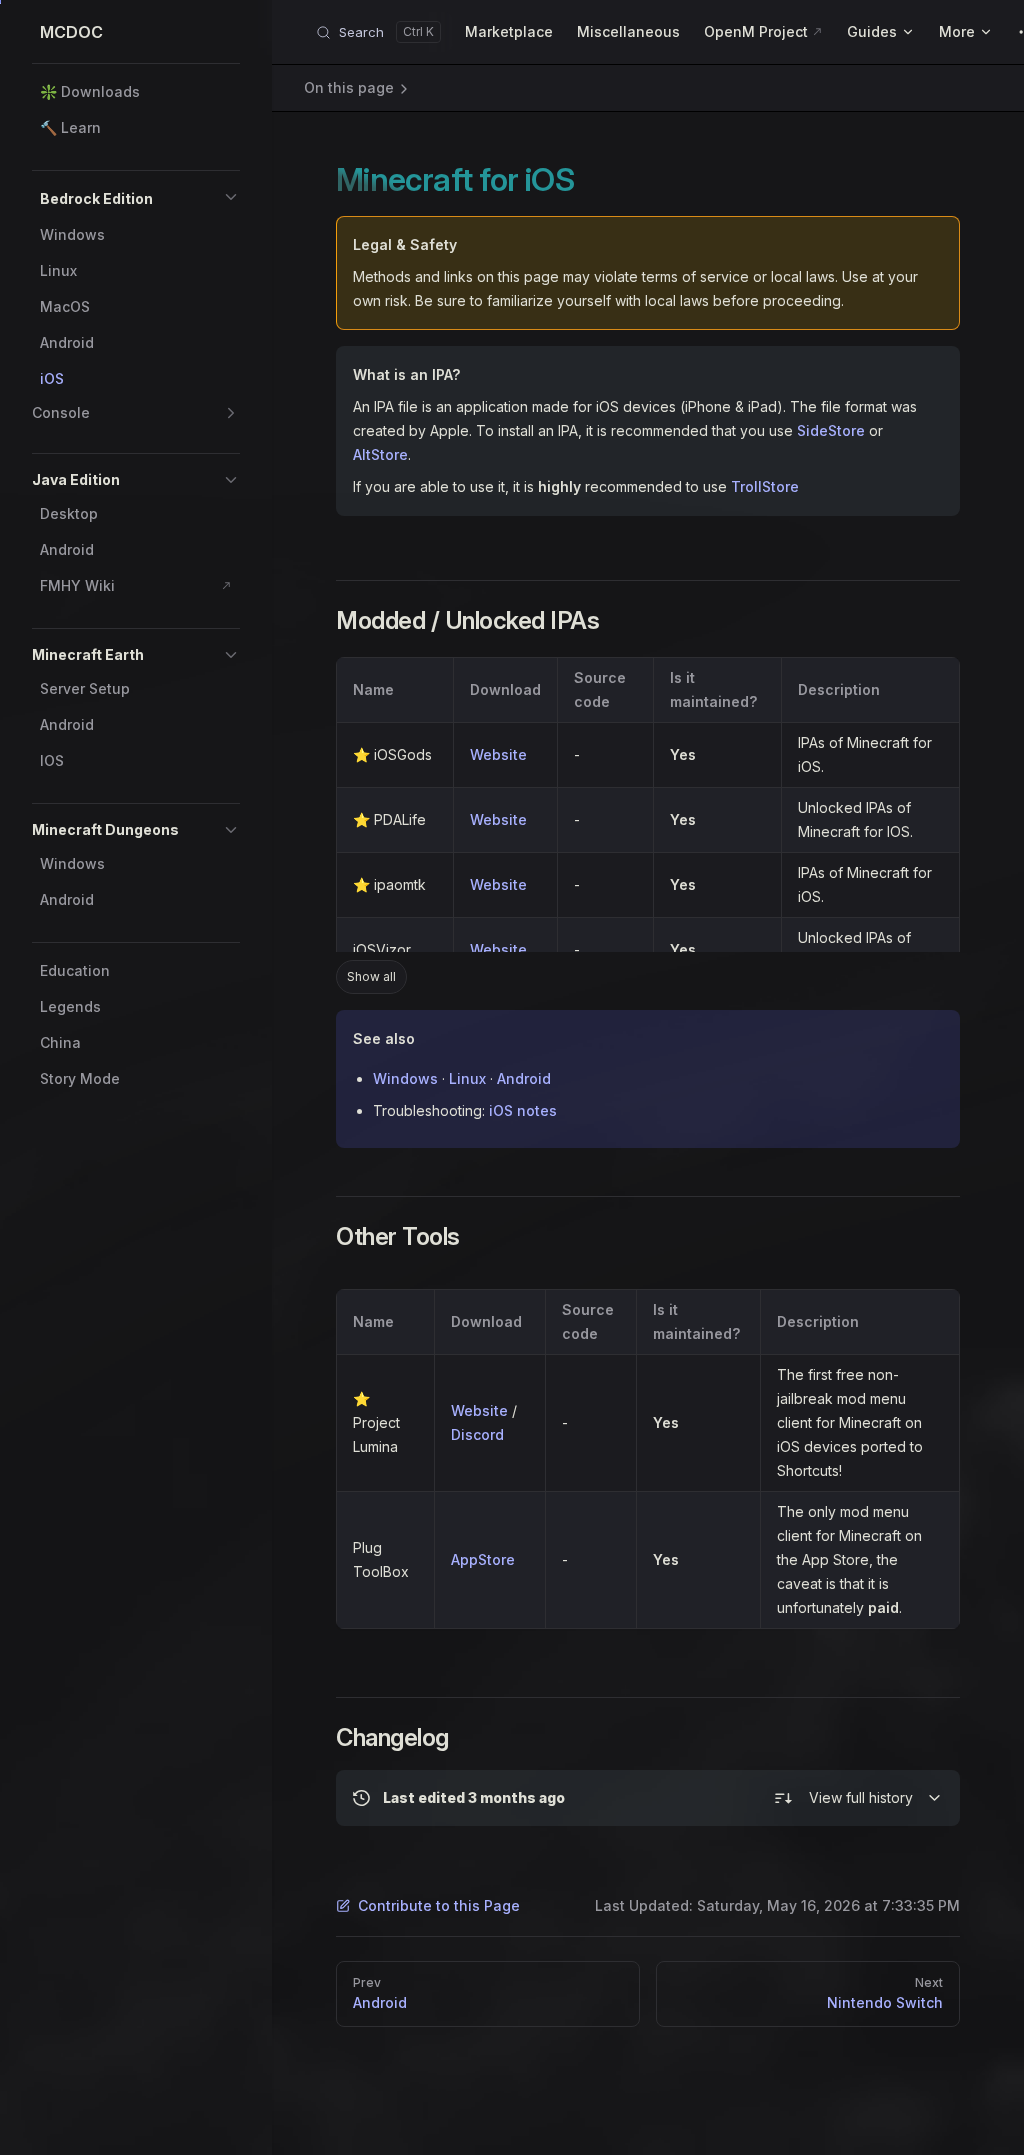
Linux (467, 1078)
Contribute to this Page (439, 1905)
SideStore (831, 430)
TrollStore (765, 486)
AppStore (483, 1559)
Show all (371, 976)
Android (524, 1078)
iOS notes (523, 1110)
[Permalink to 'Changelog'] (322, 1738)
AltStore (380, 454)
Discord (477, 1434)
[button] (231, 197)
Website (498, 754)
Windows (405, 1078)
